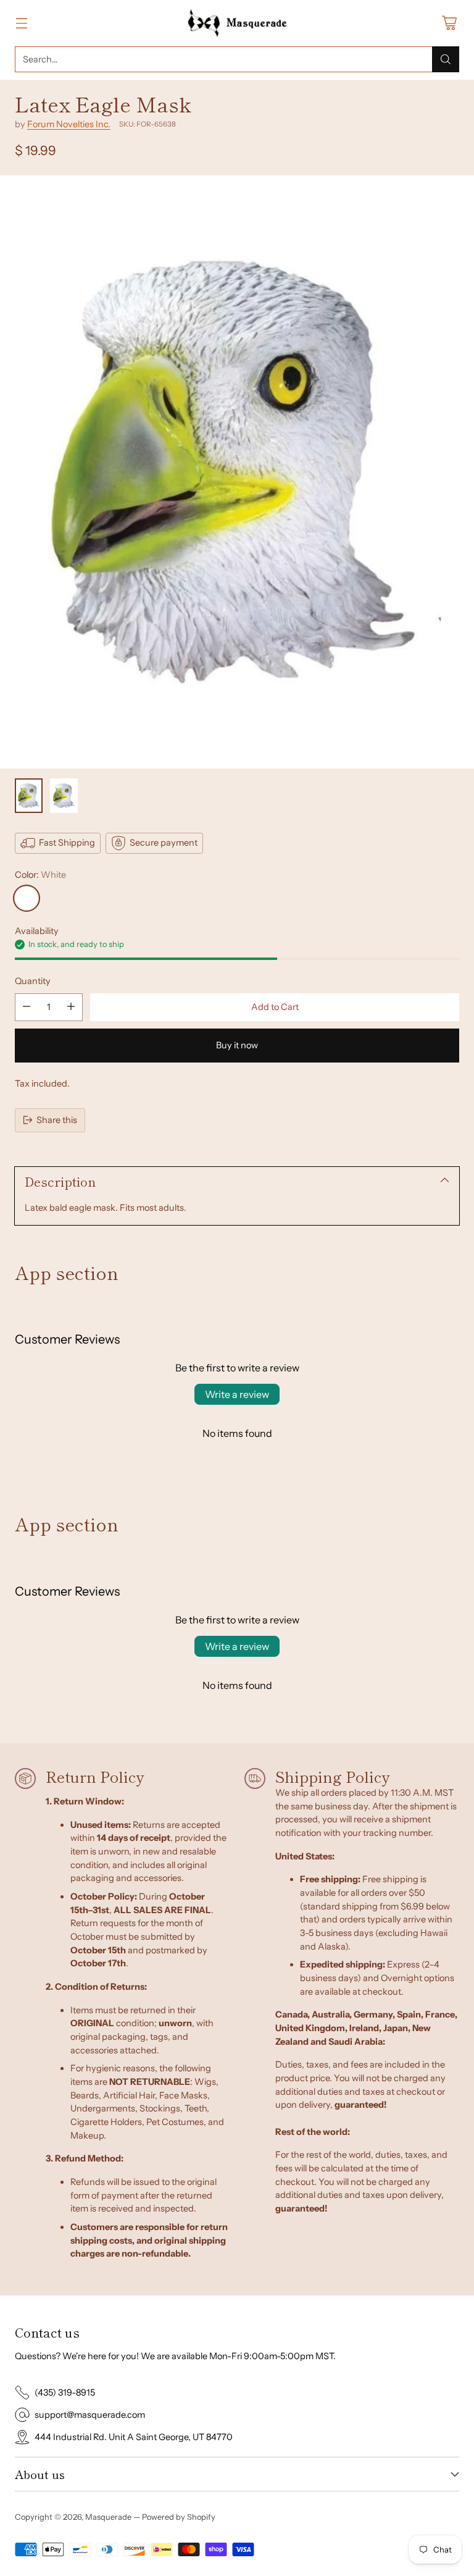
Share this (57, 1120)
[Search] (446, 59)
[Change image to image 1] (29, 796)
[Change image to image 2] (64, 796)
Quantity (33, 981)
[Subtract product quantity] (27, 1007)
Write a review (237, 1394)
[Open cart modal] (449, 23)
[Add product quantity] (71, 1007)
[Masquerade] (237, 23)
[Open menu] (21, 23)
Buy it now (237, 1045)
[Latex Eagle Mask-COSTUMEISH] (237, 472)
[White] (27, 898)
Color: (40, 875)
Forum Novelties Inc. (69, 124)
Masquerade (108, 2517)
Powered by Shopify (179, 2517)
